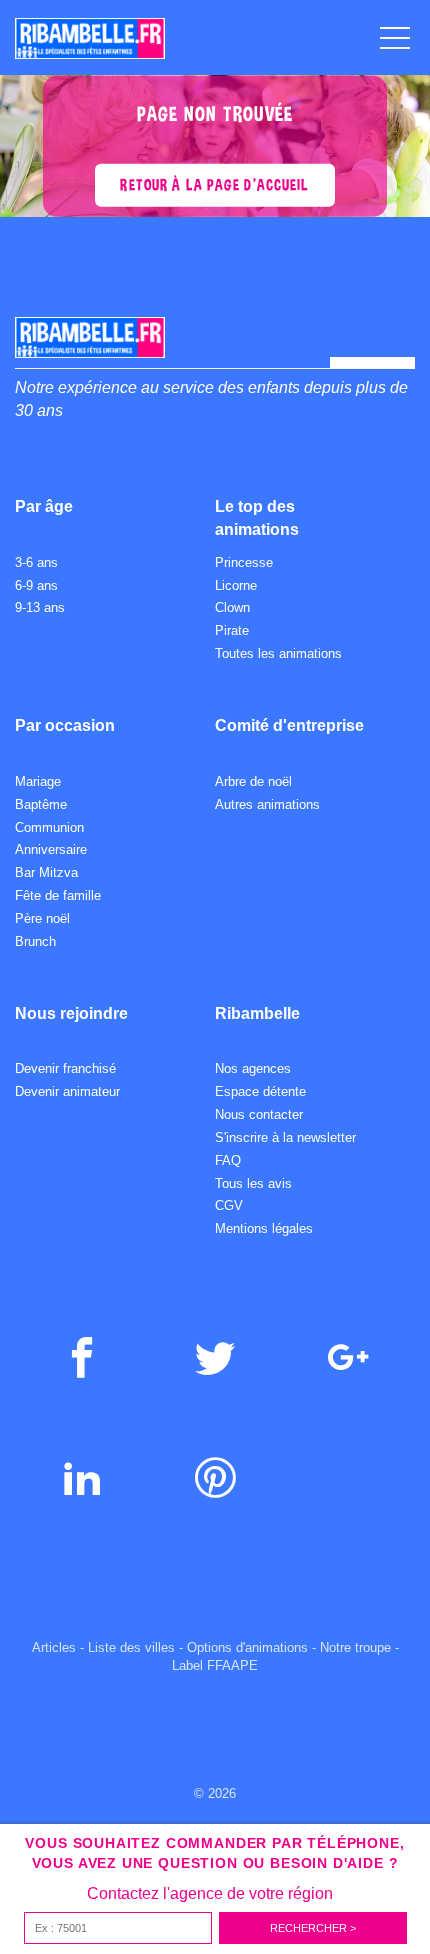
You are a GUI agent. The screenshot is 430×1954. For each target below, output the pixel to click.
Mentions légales (264, 1228)
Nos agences (253, 1068)
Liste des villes (131, 1647)
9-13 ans (40, 607)
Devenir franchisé (65, 1068)
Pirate (232, 630)
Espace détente (260, 1091)
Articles (54, 1647)
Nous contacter (259, 1114)
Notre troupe (355, 1647)
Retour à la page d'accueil (214, 184)
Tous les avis (253, 1183)
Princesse (244, 562)
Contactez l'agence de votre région (210, 1893)
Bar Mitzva (46, 872)
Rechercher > (313, 1928)
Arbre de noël (253, 781)
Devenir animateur (67, 1091)
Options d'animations (247, 1647)
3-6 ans (36, 562)
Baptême (41, 804)
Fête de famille (58, 895)
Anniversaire (51, 849)
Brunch (35, 941)
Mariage (38, 781)
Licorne (236, 585)
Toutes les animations (278, 653)
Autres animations (267, 804)
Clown (232, 607)
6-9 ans (36, 585)
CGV (229, 1205)
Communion (49, 827)
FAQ (228, 1160)
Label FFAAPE (215, 1665)
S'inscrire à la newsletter (285, 1137)
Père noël (42, 918)
